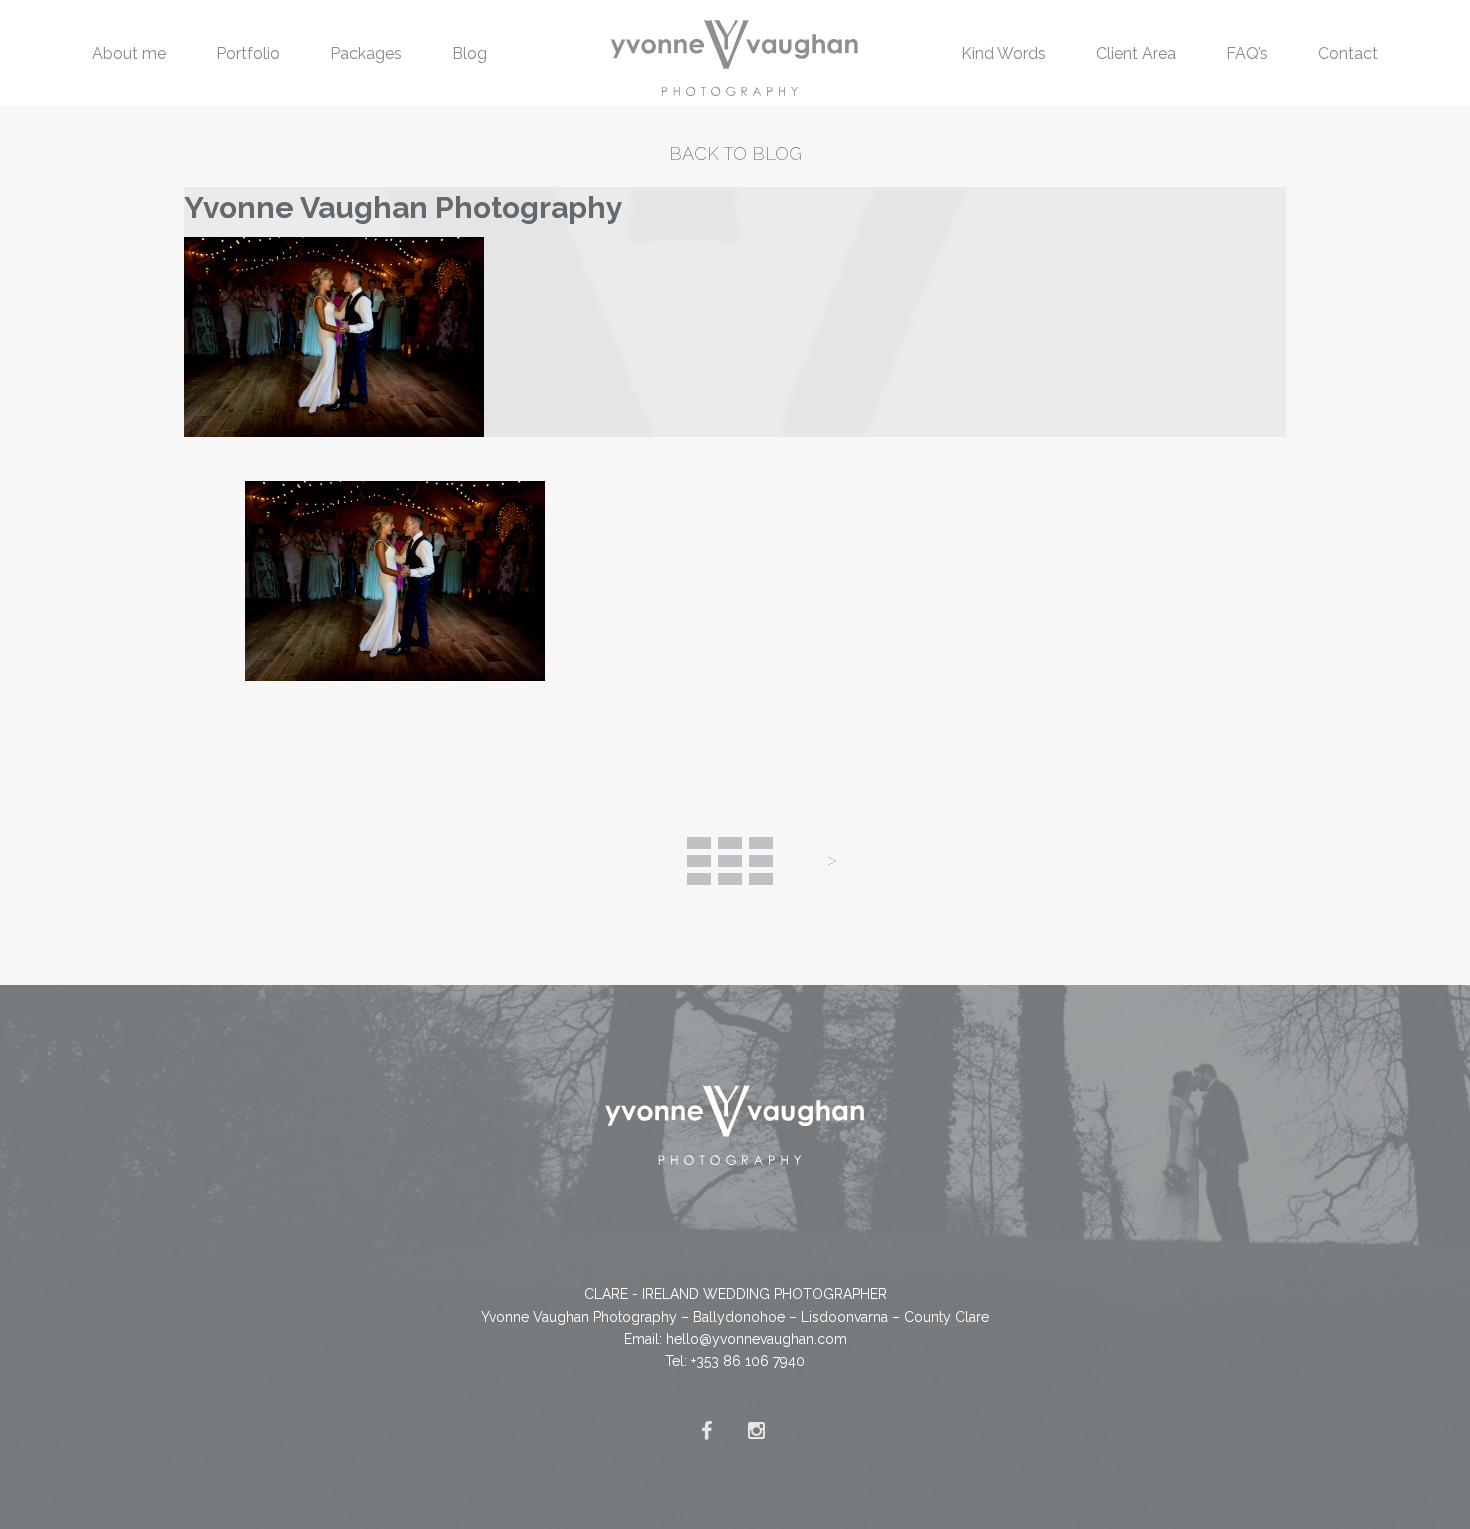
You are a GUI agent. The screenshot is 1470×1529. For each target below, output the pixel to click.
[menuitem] (129, 52)
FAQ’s (1247, 53)
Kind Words (1003, 53)
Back (730, 861)
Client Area (1136, 53)
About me (129, 53)
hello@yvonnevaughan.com (756, 1339)
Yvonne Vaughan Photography (403, 207)
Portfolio (248, 53)
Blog (469, 53)
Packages (366, 53)
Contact (1348, 53)
